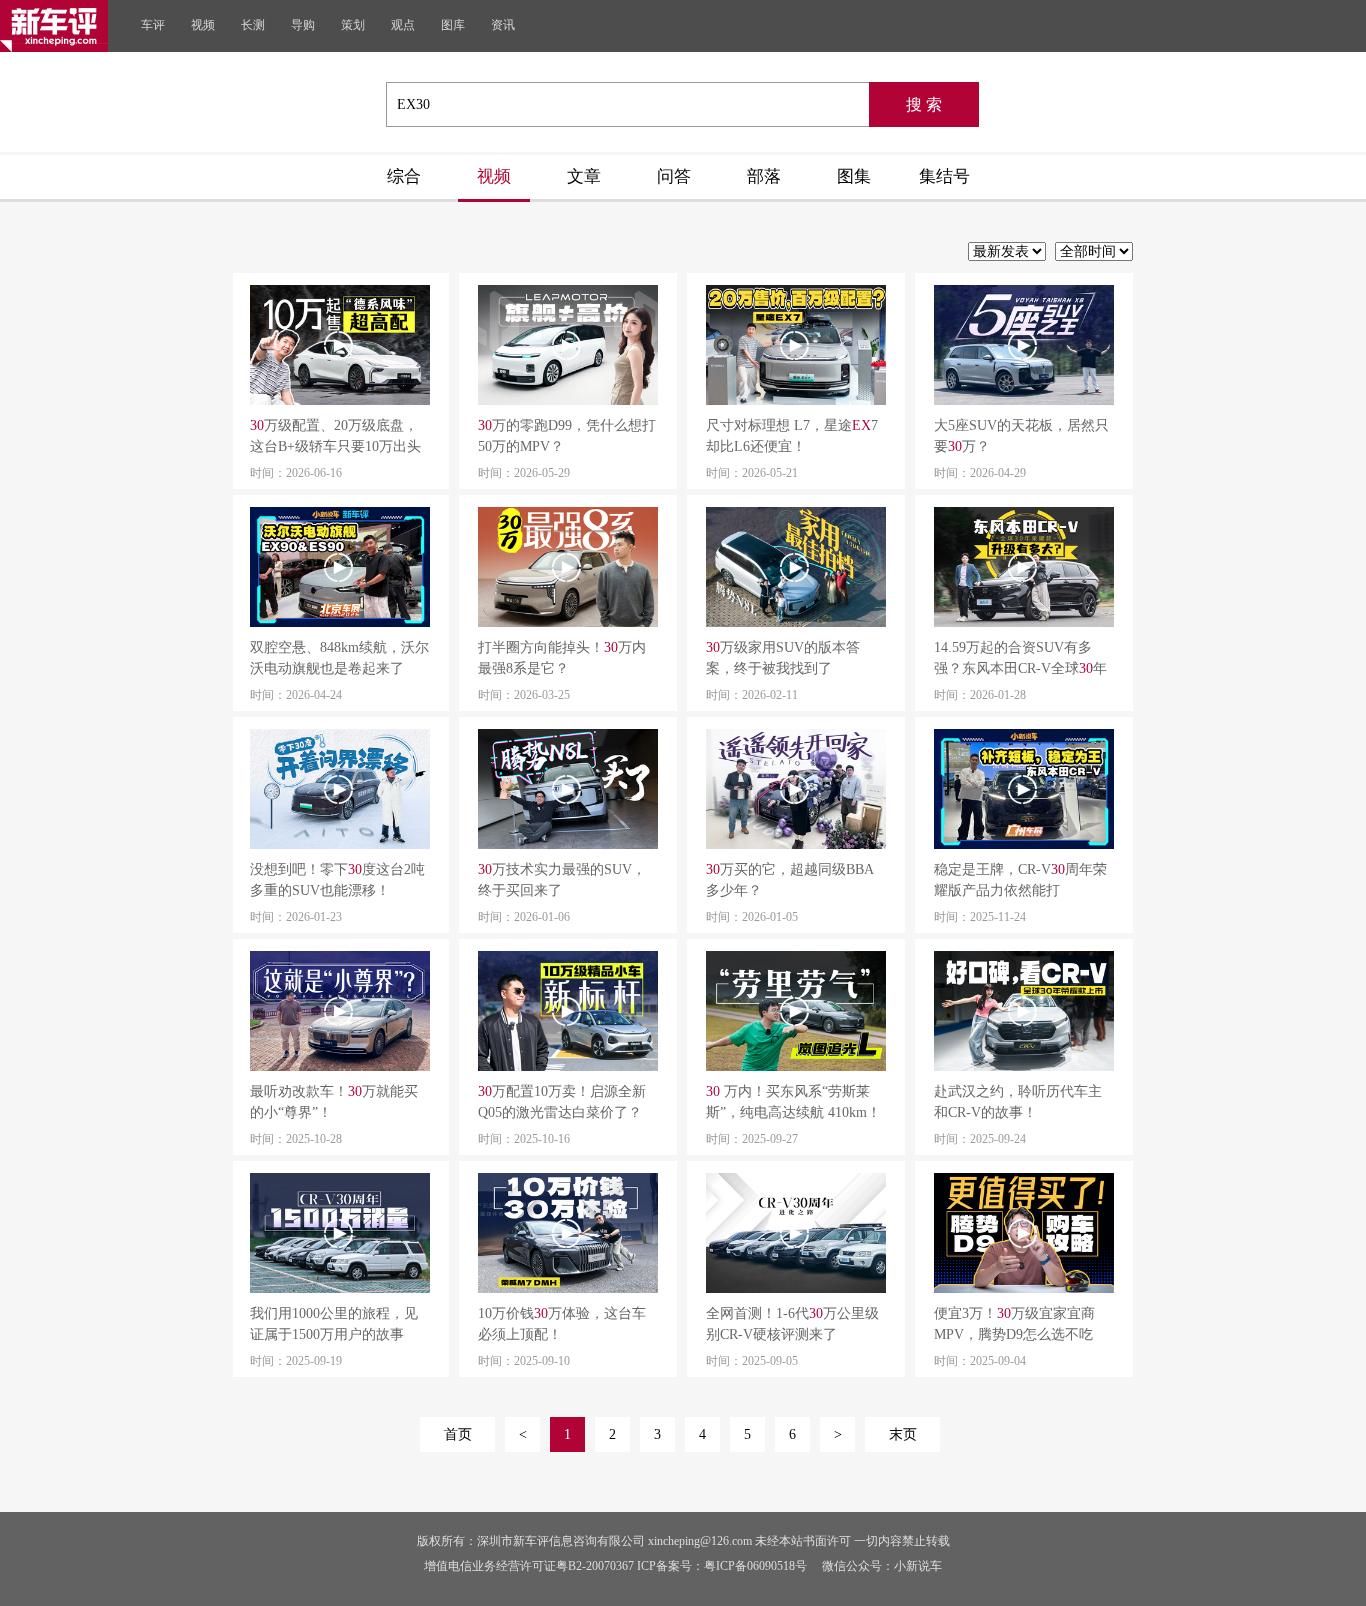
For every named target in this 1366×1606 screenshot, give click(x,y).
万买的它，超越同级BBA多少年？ (790, 880)
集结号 (944, 176)
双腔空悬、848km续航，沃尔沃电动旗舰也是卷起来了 (339, 658)
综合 (404, 176)
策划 (353, 25)
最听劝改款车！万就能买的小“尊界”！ (334, 1102)
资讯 (503, 25)
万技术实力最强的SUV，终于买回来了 (562, 880)
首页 (458, 1434)
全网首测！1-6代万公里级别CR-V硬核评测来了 (792, 1324)
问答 (674, 176)
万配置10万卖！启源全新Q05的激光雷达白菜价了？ (562, 1102)
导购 (303, 25)
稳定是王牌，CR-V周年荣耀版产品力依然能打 (1020, 880)
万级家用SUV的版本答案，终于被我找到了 (783, 658)
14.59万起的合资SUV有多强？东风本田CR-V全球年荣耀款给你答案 (1020, 659)
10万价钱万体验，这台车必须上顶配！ (562, 1324)
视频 (203, 25)
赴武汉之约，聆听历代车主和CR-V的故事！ (1018, 1102)
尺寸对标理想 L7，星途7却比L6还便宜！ (792, 436)
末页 (903, 1434)
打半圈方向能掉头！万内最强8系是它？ (562, 658)
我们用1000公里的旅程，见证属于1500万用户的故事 (334, 1324)
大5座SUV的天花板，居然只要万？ (1021, 436)
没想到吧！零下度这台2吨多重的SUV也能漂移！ (337, 880)
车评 (153, 25)
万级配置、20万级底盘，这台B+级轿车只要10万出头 (335, 436)
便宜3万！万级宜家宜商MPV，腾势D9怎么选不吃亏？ (1014, 1325)
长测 (253, 25)
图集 (854, 176)
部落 (764, 176)
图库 (453, 25)
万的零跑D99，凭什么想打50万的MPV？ (567, 436)
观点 (403, 25)
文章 (584, 176)
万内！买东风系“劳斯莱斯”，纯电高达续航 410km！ (793, 1102)
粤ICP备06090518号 (755, 1566)
